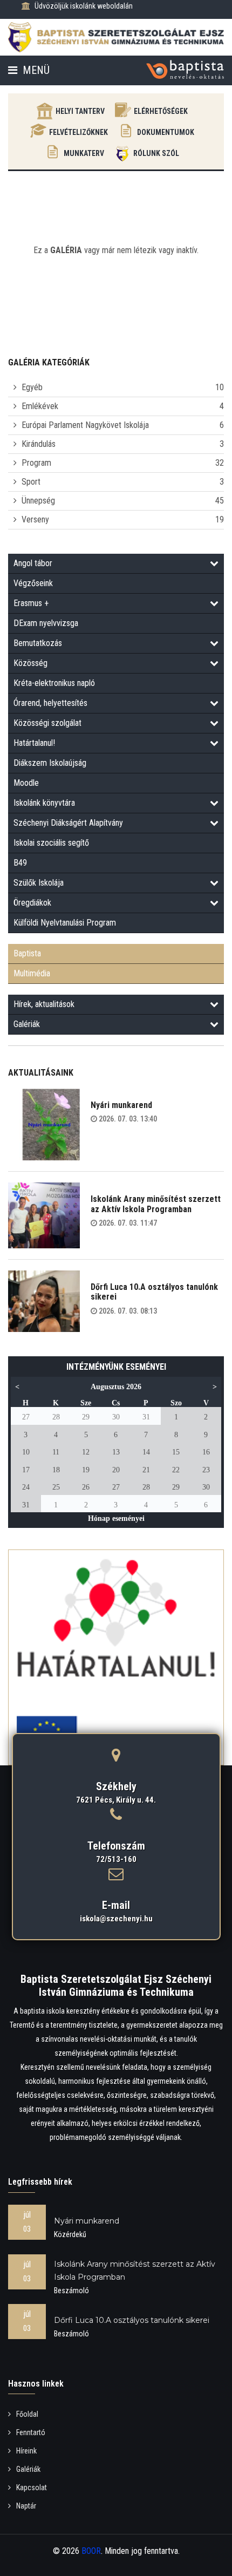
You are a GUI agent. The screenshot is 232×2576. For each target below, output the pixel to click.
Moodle (26, 783)
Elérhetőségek (161, 111)
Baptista (27, 953)
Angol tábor (33, 563)
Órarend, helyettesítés (50, 703)
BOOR (91, 2551)
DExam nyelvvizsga (46, 623)
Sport (31, 482)
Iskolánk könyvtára (44, 803)
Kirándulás (39, 444)
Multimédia (32, 973)
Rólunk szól (156, 153)
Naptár (26, 2506)
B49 (20, 863)
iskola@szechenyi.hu (116, 1919)
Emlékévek (40, 406)
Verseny (35, 519)
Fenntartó (31, 2432)
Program (36, 463)
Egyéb (32, 387)
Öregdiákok (32, 903)
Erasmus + (31, 603)
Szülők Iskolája (39, 883)
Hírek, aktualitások (44, 1004)
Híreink (26, 2451)
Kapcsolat (32, 2487)
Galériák (27, 1024)
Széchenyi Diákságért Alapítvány (68, 823)
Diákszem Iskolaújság (50, 763)
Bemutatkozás (38, 643)
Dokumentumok (166, 132)
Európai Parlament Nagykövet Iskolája (85, 425)
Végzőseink (33, 583)
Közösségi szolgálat (47, 723)
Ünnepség (38, 501)
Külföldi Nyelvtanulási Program (65, 923)
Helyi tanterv (80, 111)
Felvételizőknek (79, 132)
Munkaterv (84, 153)
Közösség (30, 663)
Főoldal (27, 2414)
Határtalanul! (34, 743)
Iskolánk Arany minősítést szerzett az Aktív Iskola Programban (156, 1204)
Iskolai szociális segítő (51, 843)
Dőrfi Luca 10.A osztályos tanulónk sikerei (154, 1292)
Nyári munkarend (121, 1105)
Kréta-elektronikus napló (54, 683)
